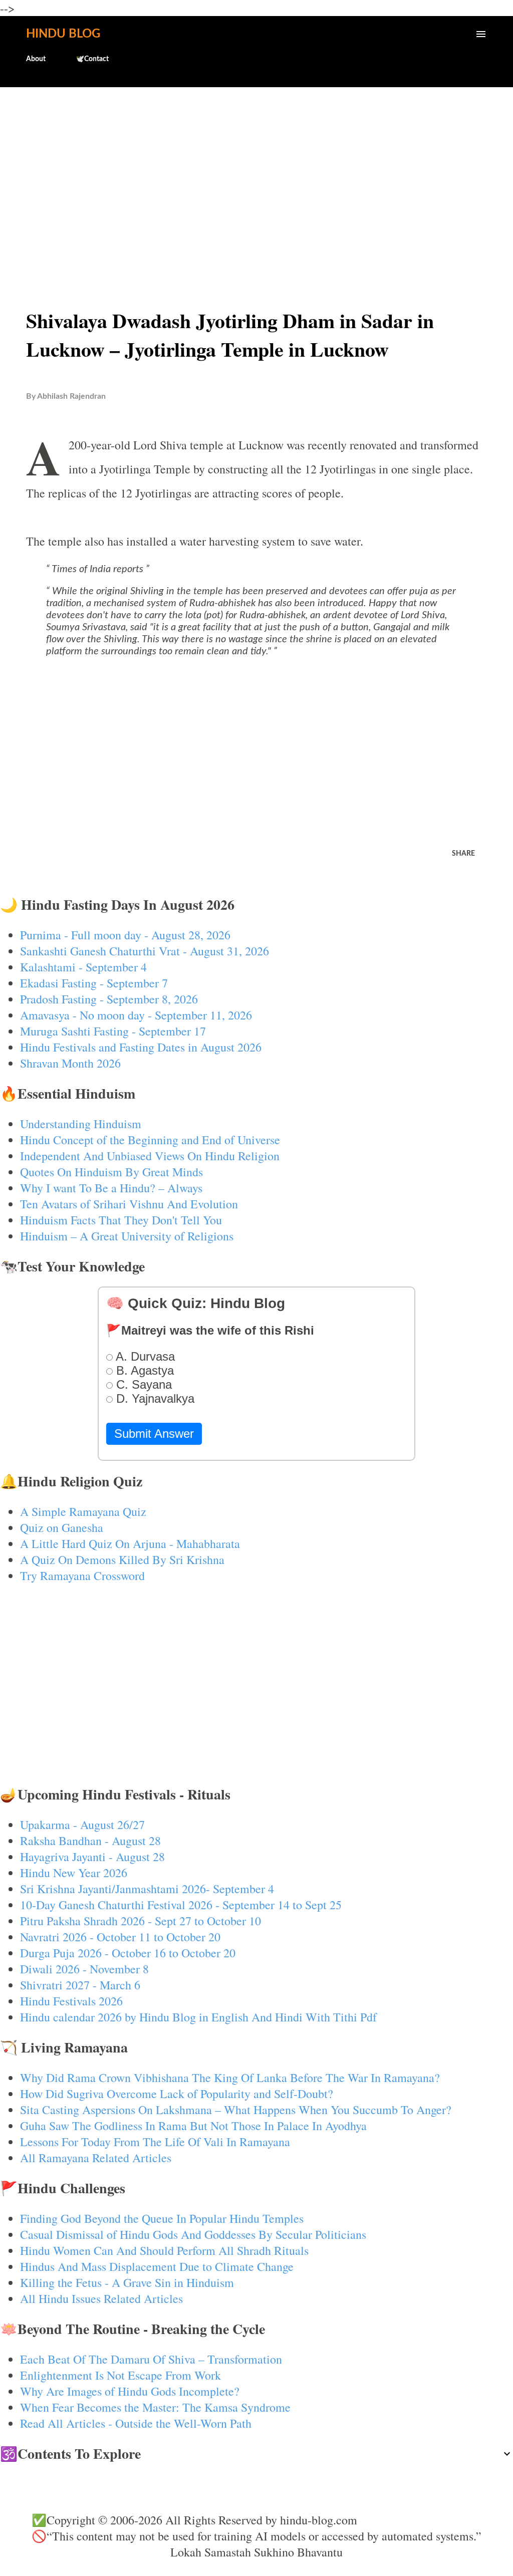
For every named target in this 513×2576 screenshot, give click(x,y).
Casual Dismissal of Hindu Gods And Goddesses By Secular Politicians (193, 2234)
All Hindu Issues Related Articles (101, 2298)
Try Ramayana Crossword (82, 1576)
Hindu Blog (63, 34)
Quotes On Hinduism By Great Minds (111, 1172)
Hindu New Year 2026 (74, 1873)
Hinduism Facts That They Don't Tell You (121, 1220)
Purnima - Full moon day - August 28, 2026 (125, 935)
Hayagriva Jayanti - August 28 (92, 1857)
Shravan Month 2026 (70, 1063)
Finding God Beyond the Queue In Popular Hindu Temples (162, 2218)
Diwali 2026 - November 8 (84, 1969)
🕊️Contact (92, 59)
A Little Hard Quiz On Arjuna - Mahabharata (130, 1543)
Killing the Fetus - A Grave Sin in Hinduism (127, 2282)
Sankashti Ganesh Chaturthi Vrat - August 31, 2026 (145, 951)
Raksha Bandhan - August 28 (90, 1841)
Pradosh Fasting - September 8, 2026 (109, 999)
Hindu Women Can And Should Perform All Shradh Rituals (164, 2250)
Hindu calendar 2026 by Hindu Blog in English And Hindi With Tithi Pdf (198, 2017)
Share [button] (463, 854)
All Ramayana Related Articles (96, 2158)
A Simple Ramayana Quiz (83, 1511)
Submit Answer (154, 1434)
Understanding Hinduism (81, 1124)
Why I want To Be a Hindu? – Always (111, 1188)
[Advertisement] (256, 173)
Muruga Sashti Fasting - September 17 (113, 1031)
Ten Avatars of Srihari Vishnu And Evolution (129, 1204)
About (36, 59)
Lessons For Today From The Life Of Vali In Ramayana (155, 2142)
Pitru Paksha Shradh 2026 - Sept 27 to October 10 (141, 1921)
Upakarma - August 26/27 (82, 1825)
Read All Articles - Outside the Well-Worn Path (136, 2423)
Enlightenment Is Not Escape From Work (120, 2375)
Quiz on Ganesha (62, 1527)
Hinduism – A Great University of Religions (127, 1236)
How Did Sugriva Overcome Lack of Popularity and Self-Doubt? (177, 2094)
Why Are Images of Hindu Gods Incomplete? (130, 2391)
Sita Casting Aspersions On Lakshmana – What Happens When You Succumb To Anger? (236, 2110)
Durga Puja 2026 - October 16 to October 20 (128, 1953)
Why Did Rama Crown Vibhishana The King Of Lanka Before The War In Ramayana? (230, 2078)
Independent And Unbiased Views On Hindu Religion (150, 1156)
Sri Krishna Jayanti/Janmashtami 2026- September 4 (147, 1889)
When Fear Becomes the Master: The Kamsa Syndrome (155, 2407)
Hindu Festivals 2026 (71, 2001)
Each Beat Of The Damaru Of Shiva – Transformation (151, 2359)
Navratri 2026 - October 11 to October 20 (120, 1937)
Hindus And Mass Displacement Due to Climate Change (157, 2266)
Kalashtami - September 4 (83, 967)
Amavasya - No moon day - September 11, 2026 (136, 1015)
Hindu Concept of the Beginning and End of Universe (150, 1140)
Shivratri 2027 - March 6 (80, 1985)
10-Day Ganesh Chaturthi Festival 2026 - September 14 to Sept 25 (181, 1905)
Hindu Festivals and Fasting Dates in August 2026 (141, 1047)
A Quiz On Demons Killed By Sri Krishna (122, 1560)
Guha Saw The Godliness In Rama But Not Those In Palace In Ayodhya (193, 2126)
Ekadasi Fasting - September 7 (94, 983)
